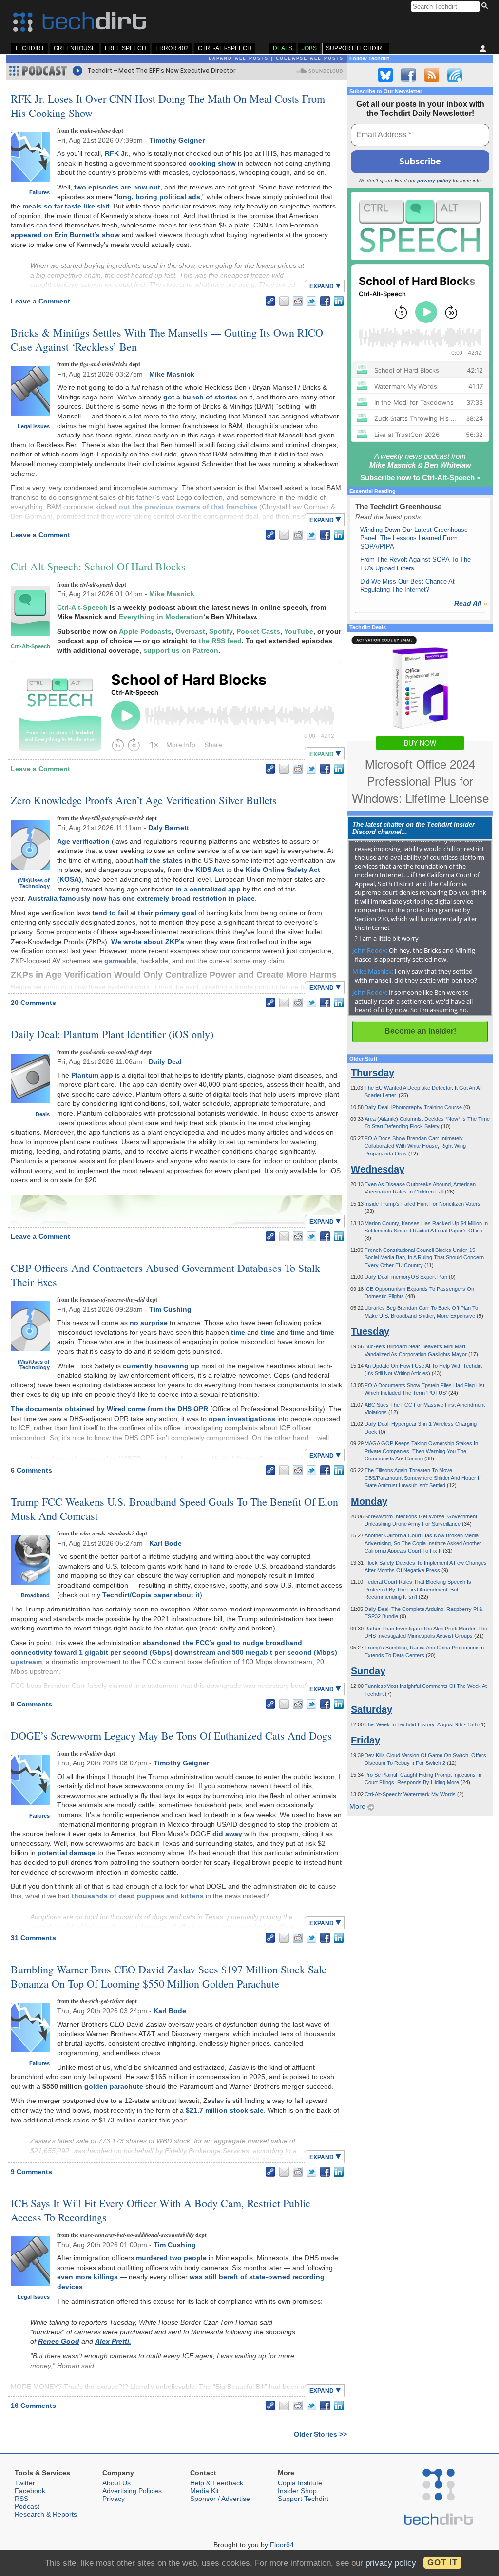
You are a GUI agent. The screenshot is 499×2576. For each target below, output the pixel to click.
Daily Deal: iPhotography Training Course (414, 1107)
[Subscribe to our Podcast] (455, 75)
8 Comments (31, 1704)
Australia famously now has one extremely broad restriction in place (141, 898)
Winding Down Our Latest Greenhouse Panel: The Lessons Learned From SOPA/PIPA (414, 538)
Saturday (372, 1709)
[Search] (486, 6)
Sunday (368, 1671)
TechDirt (29, 48)
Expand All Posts (239, 58)
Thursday (373, 1073)
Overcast (190, 631)
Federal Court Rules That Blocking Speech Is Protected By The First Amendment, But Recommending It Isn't (418, 1589)
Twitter (25, 2483)
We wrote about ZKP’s (148, 942)
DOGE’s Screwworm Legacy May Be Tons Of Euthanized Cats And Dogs (171, 1735)
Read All (471, 603)
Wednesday (378, 1169)
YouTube (299, 631)
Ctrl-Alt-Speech (225, 48)
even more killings (87, 2277)
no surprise (149, 1323)
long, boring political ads (158, 197)
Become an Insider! (420, 1031)
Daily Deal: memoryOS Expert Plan (407, 1277)
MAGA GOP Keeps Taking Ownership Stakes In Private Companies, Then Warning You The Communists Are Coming (421, 1451)
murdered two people (171, 2258)
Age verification (83, 841)
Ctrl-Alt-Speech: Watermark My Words (411, 1794)
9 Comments (31, 2172)
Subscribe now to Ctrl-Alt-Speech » (420, 478)
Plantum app (92, 1075)
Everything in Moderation (161, 617)
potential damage (67, 1853)
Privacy (114, 2499)
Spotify (221, 631)
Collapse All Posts (310, 58)
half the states (159, 860)
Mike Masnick (172, 374)
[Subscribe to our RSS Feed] (432, 75)
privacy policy (434, 180)
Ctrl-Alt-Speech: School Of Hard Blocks (98, 566)
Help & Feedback (217, 2483)
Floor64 (282, 2545)
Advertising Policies (132, 2491)
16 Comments (33, 2406)
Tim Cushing (170, 1309)
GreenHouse (75, 48)
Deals (283, 48)
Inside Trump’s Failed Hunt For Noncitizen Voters (422, 1204)
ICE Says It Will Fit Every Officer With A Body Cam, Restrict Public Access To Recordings (161, 2210)
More (358, 1806)
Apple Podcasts (145, 631)
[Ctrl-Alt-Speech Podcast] (420, 226)
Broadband (35, 1595)
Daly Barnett (169, 828)
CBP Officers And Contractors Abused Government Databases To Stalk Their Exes (165, 1275)
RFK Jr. (117, 153)
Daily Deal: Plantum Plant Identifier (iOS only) (112, 1034)
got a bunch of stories (200, 397)
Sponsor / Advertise (220, 2499)
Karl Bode (165, 1543)
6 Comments (31, 1470)
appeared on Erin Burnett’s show (65, 235)
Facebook (30, 2491)
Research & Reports (46, 2514)
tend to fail (110, 913)
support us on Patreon (181, 650)
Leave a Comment (40, 301)
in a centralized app (208, 889)
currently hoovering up (161, 1366)
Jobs (309, 48)
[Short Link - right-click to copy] (270, 301)
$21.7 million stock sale (225, 2110)
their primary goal (167, 913)
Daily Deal (165, 1061)
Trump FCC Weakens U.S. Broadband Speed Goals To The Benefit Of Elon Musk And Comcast (174, 1509)
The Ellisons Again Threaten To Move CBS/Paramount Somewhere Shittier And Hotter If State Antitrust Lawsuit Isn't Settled (422, 1478)
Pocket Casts (258, 631)
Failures (39, 192)
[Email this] (284, 301)
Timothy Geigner (177, 140)
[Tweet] (311, 301)
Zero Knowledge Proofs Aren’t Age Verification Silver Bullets (144, 800)
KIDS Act (210, 870)
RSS (21, 2499)
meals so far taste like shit (66, 206)
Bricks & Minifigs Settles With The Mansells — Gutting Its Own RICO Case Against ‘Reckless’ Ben (167, 340)
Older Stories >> (320, 2434)
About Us (116, 2483)
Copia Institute (300, 2483)
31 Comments (33, 1938)
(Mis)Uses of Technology (34, 883)
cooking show (212, 163)
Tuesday (370, 1331)
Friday (365, 1740)
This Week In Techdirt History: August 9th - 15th (422, 1724)
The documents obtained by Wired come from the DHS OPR (109, 1409)
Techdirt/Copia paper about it (151, 1595)
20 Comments (33, 1003)
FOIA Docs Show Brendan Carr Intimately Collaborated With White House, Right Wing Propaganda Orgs (415, 1146)
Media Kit (204, 2491)
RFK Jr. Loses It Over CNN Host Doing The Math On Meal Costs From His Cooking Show (168, 106)
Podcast (27, 2506)
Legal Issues (34, 426)
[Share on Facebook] (325, 301)
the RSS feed (220, 641)
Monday (369, 1501)
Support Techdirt (356, 48)
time (238, 1332)
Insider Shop (297, 2491)
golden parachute (114, 2086)
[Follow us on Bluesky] (385, 75)
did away (227, 1834)
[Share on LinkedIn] (339, 301)
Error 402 (172, 48)
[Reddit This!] (298, 301)
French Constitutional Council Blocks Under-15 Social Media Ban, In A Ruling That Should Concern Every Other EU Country (424, 1258)
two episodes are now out (117, 187)
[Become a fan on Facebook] (408, 75)
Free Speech (125, 48)
